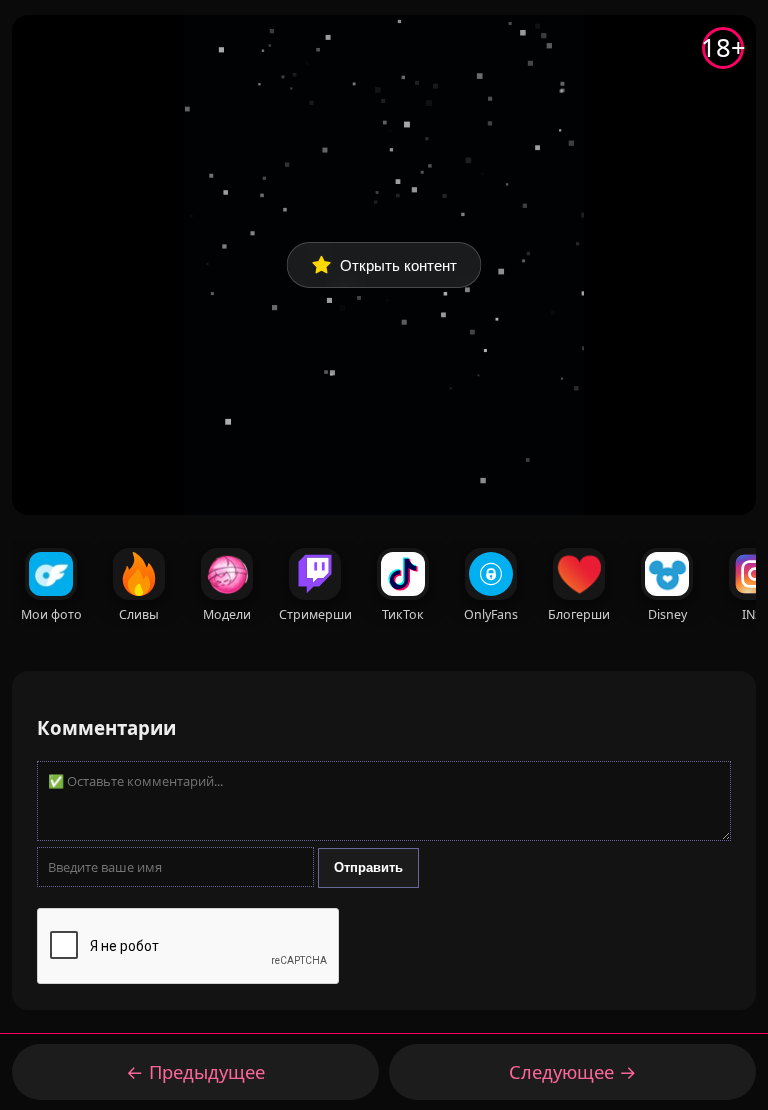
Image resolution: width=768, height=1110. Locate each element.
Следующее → (573, 1071)
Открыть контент (398, 265)
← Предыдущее (195, 1071)
